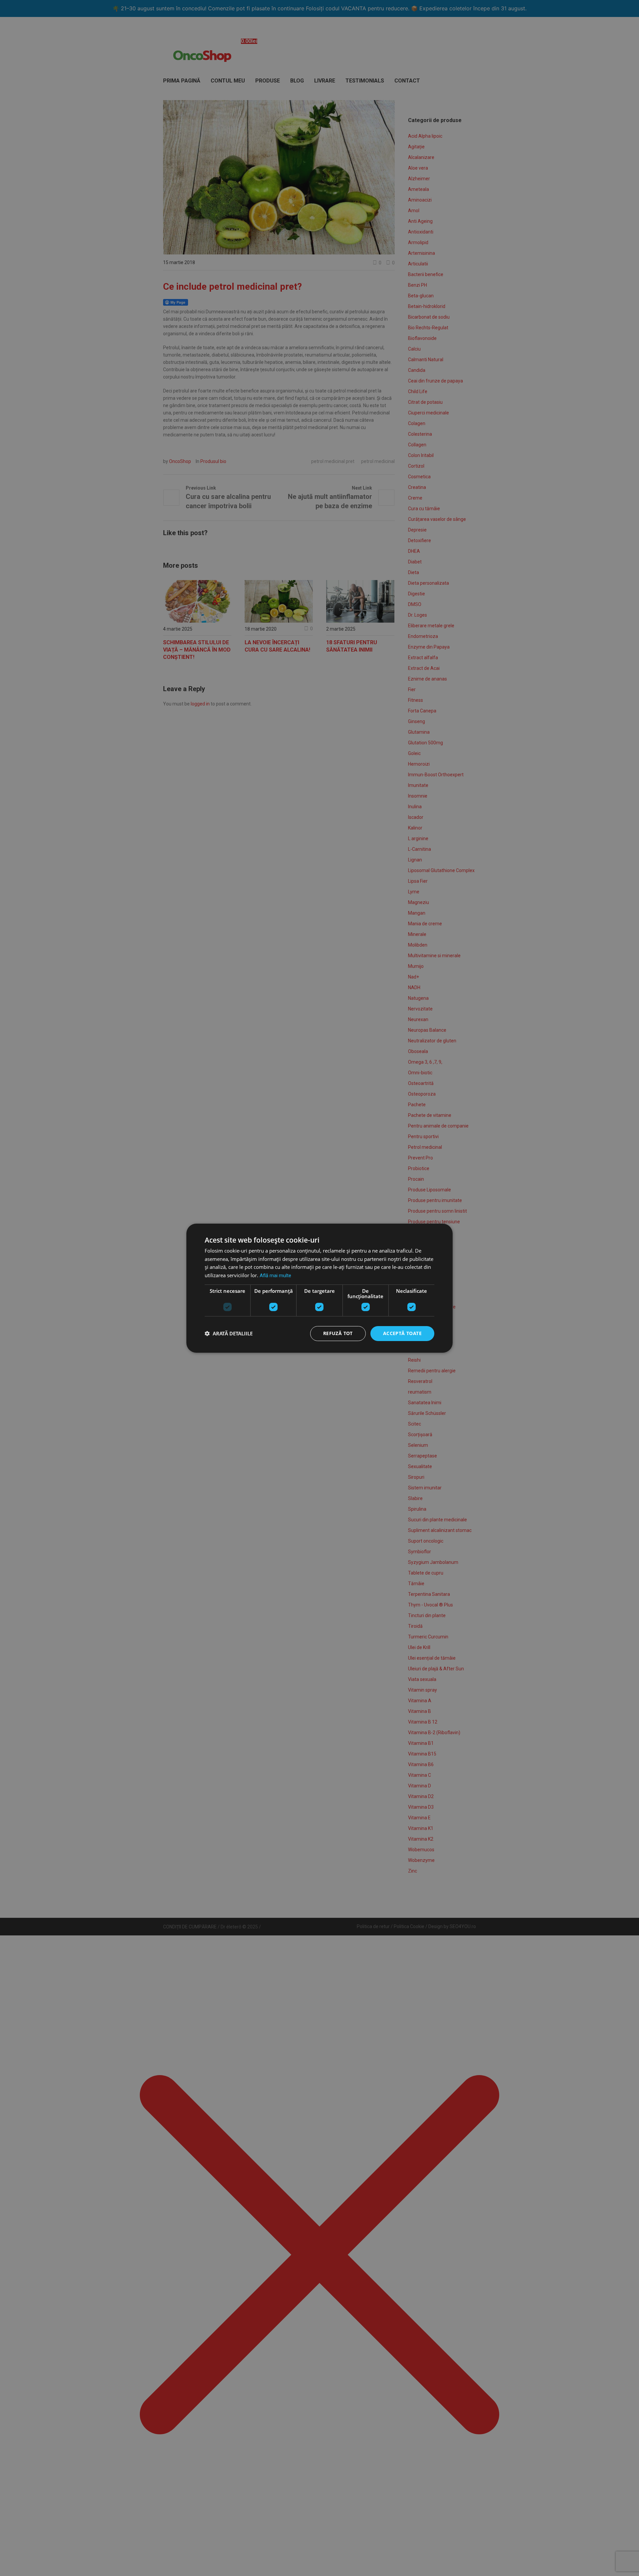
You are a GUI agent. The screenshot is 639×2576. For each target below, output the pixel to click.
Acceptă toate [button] (402, 1333)
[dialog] (319, 1288)
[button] (229, 1333)
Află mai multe (275, 1276)
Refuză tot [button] (338, 1333)
